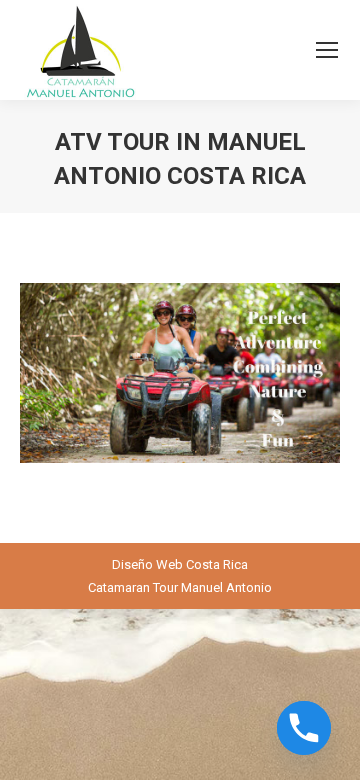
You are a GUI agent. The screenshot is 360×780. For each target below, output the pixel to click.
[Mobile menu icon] (327, 50)
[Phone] (304, 728)
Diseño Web (147, 564)
